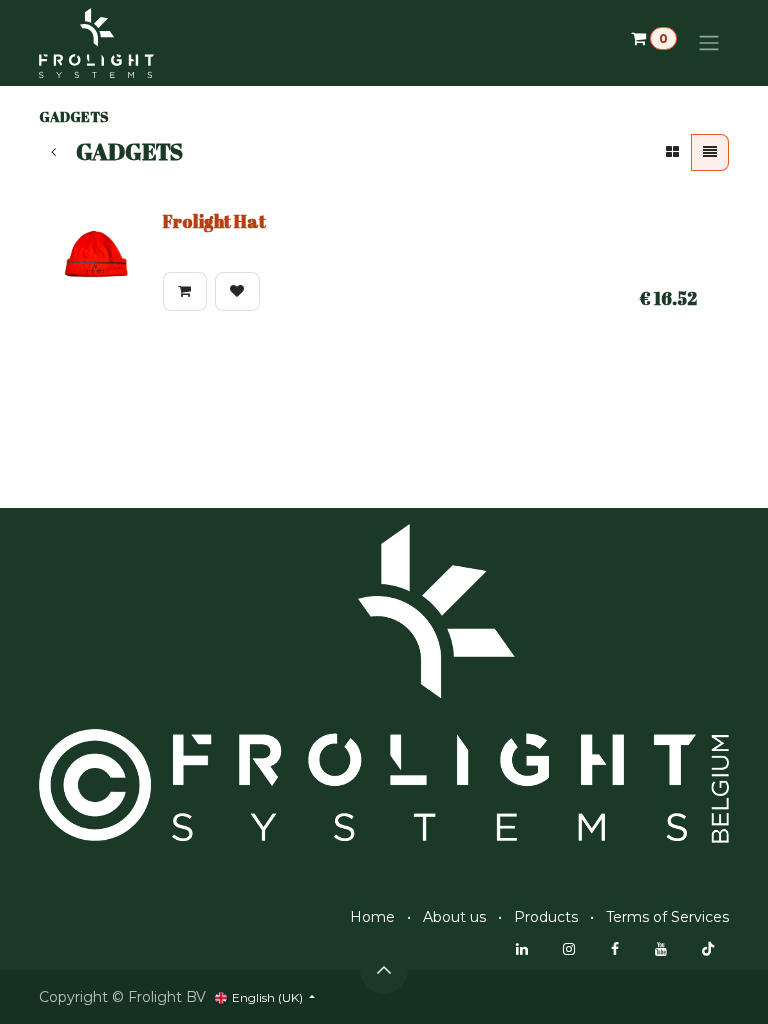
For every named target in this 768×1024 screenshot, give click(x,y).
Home (372, 917)
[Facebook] (615, 949)
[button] (185, 291)
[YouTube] (661, 949)
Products (546, 917)
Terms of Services (667, 917)
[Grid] (672, 152)
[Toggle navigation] (709, 43)
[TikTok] (708, 949)
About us (454, 917)
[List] (710, 152)
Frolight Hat (214, 221)
